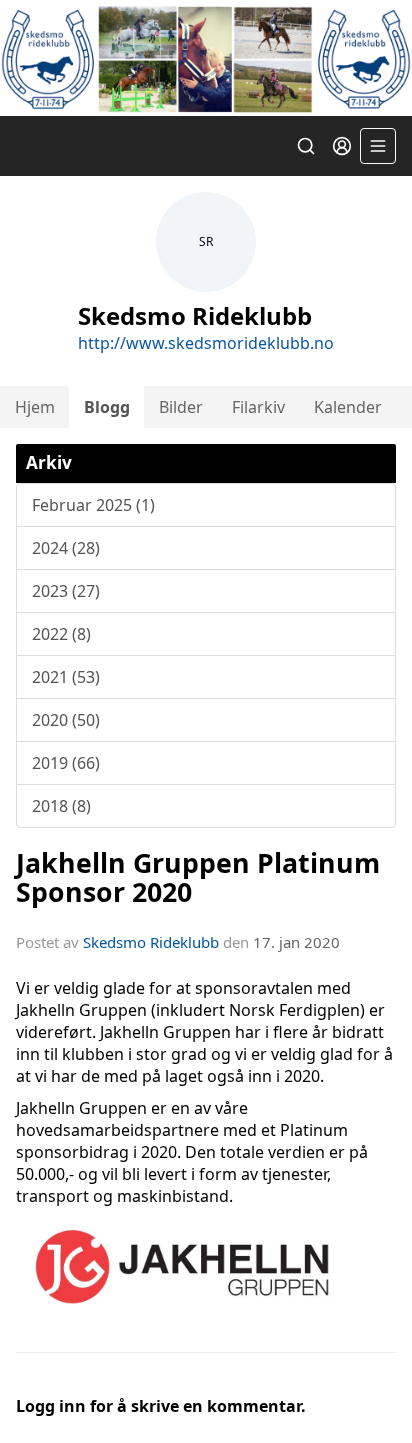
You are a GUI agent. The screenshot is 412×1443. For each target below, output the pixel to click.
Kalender (348, 407)
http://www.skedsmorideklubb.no (206, 343)
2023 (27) (66, 591)
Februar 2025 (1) (93, 505)
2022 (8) (61, 634)
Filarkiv (258, 407)
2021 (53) (66, 677)
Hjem (35, 407)
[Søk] (306, 146)
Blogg (107, 407)
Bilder (181, 407)
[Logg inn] (342, 146)
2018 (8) (61, 806)
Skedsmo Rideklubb (151, 942)
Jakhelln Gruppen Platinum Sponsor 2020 (198, 877)
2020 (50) (66, 720)
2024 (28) (66, 548)
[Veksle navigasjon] (378, 146)
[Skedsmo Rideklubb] (206, 58)
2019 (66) (66, 763)
